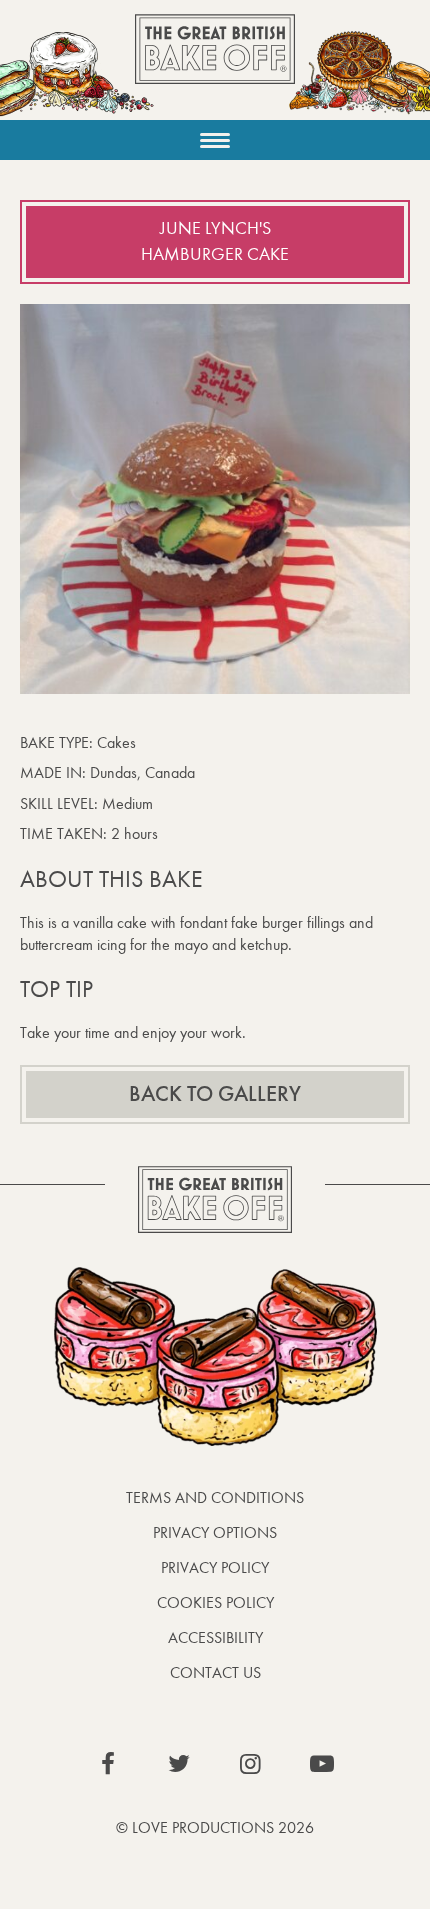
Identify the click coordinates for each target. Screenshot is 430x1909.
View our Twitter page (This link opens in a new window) (179, 1764)
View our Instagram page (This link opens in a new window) (251, 1764)
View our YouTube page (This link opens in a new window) (322, 1764)
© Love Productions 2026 (215, 1827)
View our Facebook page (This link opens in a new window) (108, 1764)
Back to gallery (215, 1094)
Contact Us (215, 1672)
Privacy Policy (215, 1567)
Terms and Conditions (215, 1497)
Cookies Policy (215, 1602)
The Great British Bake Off (215, 66)
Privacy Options (215, 1532)
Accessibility (215, 1637)
